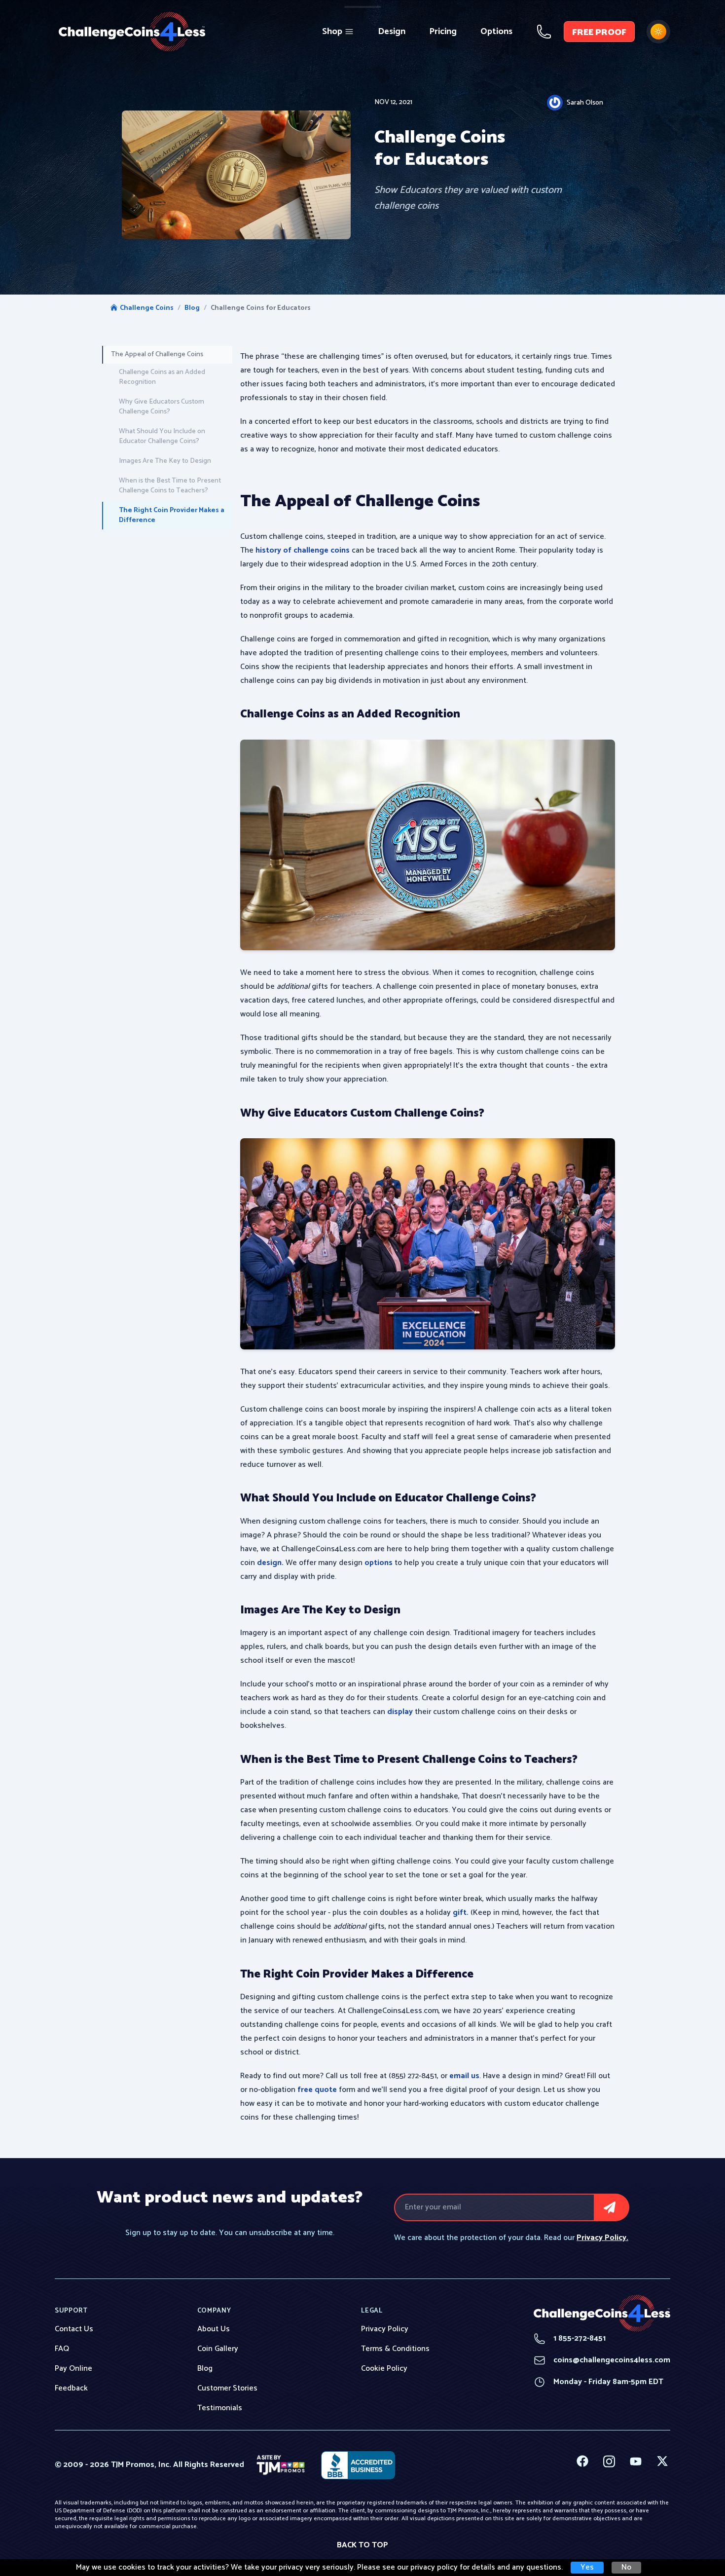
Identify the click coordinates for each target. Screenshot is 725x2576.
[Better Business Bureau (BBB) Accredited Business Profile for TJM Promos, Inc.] (358, 2465)
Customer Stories (227, 2389)
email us (464, 2076)
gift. (462, 1913)
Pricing (443, 32)
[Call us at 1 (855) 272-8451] (544, 32)
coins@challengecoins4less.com (602, 2360)
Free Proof (599, 33)
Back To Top (362, 2545)
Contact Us (74, 2329)
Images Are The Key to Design (165, 461)
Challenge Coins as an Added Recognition (162, 377)
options (379, 1563)
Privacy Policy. (602, 2238)
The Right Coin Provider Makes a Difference (172, 515)
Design (392, 32)
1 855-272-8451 (570, 2339)
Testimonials (220, 2408)
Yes (587, 2568)
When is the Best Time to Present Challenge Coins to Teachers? (170, 486)
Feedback (71, 2389)
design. (270, 1563)
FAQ (62, 2349)
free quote (317, 2090)
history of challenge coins (302, 550)
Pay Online (73, 2369)
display (401, 1712)
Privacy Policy (385, 2329)
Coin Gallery (218, 2349)
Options (496, 32)
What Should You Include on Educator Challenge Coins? (162, 436)
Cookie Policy (384, 2369)
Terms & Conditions (395, 2349)
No (626, 2568)
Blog (192, 308)
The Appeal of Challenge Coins (157, 355)
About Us (214, 2329)
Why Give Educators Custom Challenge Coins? (162, 407)
